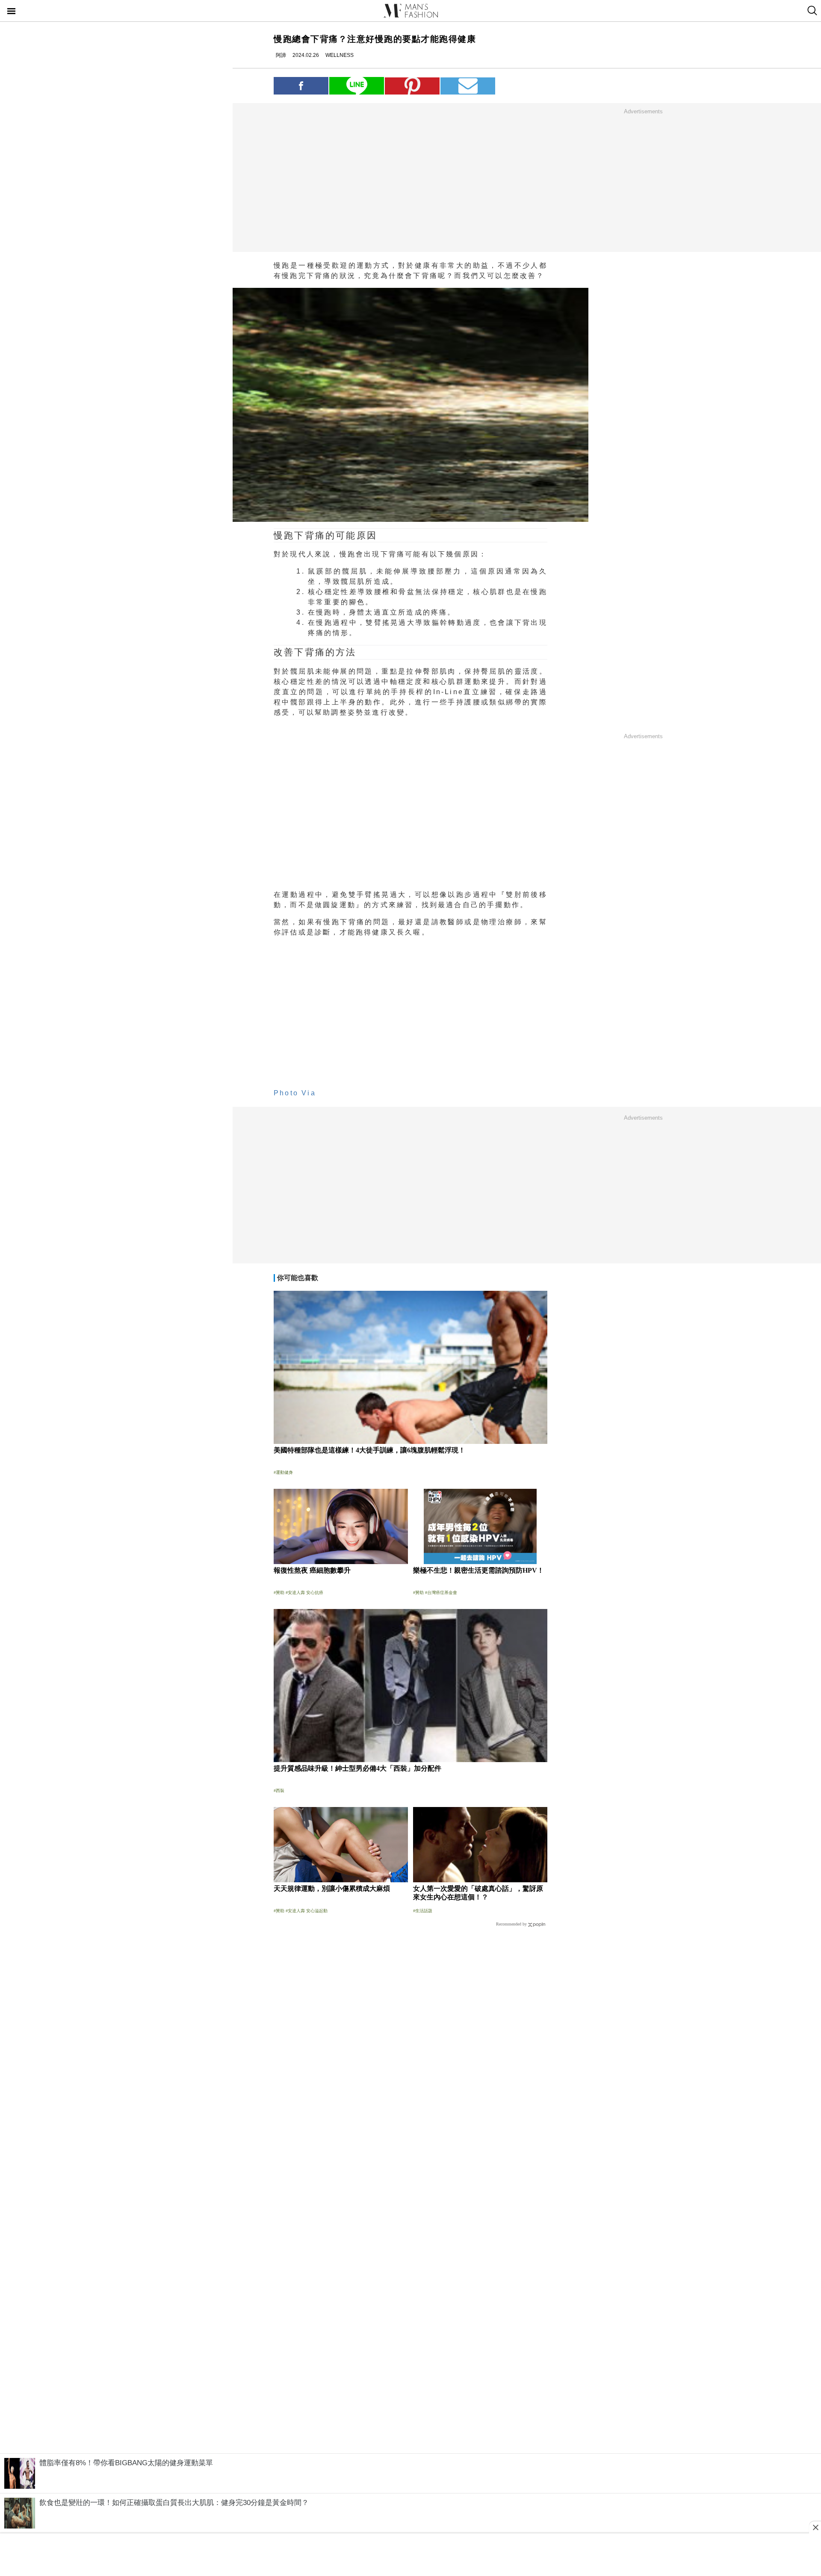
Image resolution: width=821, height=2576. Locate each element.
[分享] (301, 86)
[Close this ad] (815, 2527)
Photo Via (295, 1093)
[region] (643, 180)
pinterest (412, 86)
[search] (811, 11)
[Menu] (12, 12)
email (468, 86)
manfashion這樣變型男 (410, 11)
